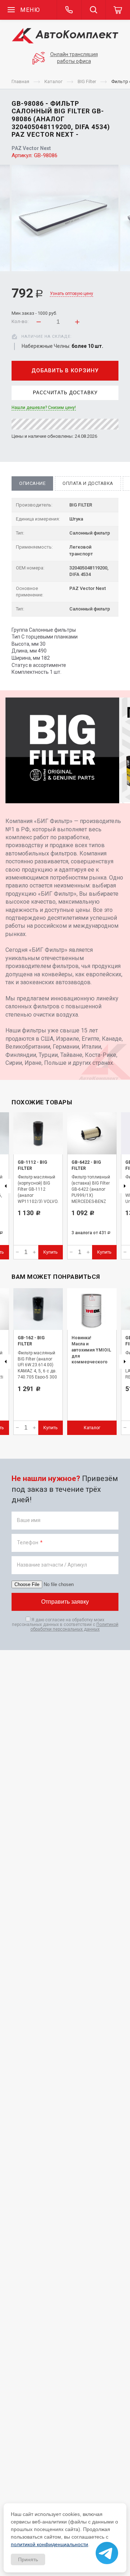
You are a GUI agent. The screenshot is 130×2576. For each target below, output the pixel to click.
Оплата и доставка (88, 483)
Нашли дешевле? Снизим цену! (44, 408)
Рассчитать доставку (65, 393)
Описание (32, 483)
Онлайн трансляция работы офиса (74, 58)
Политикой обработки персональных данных (74, 1627)
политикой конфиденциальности (49, 2544)
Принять (28, 2559)
